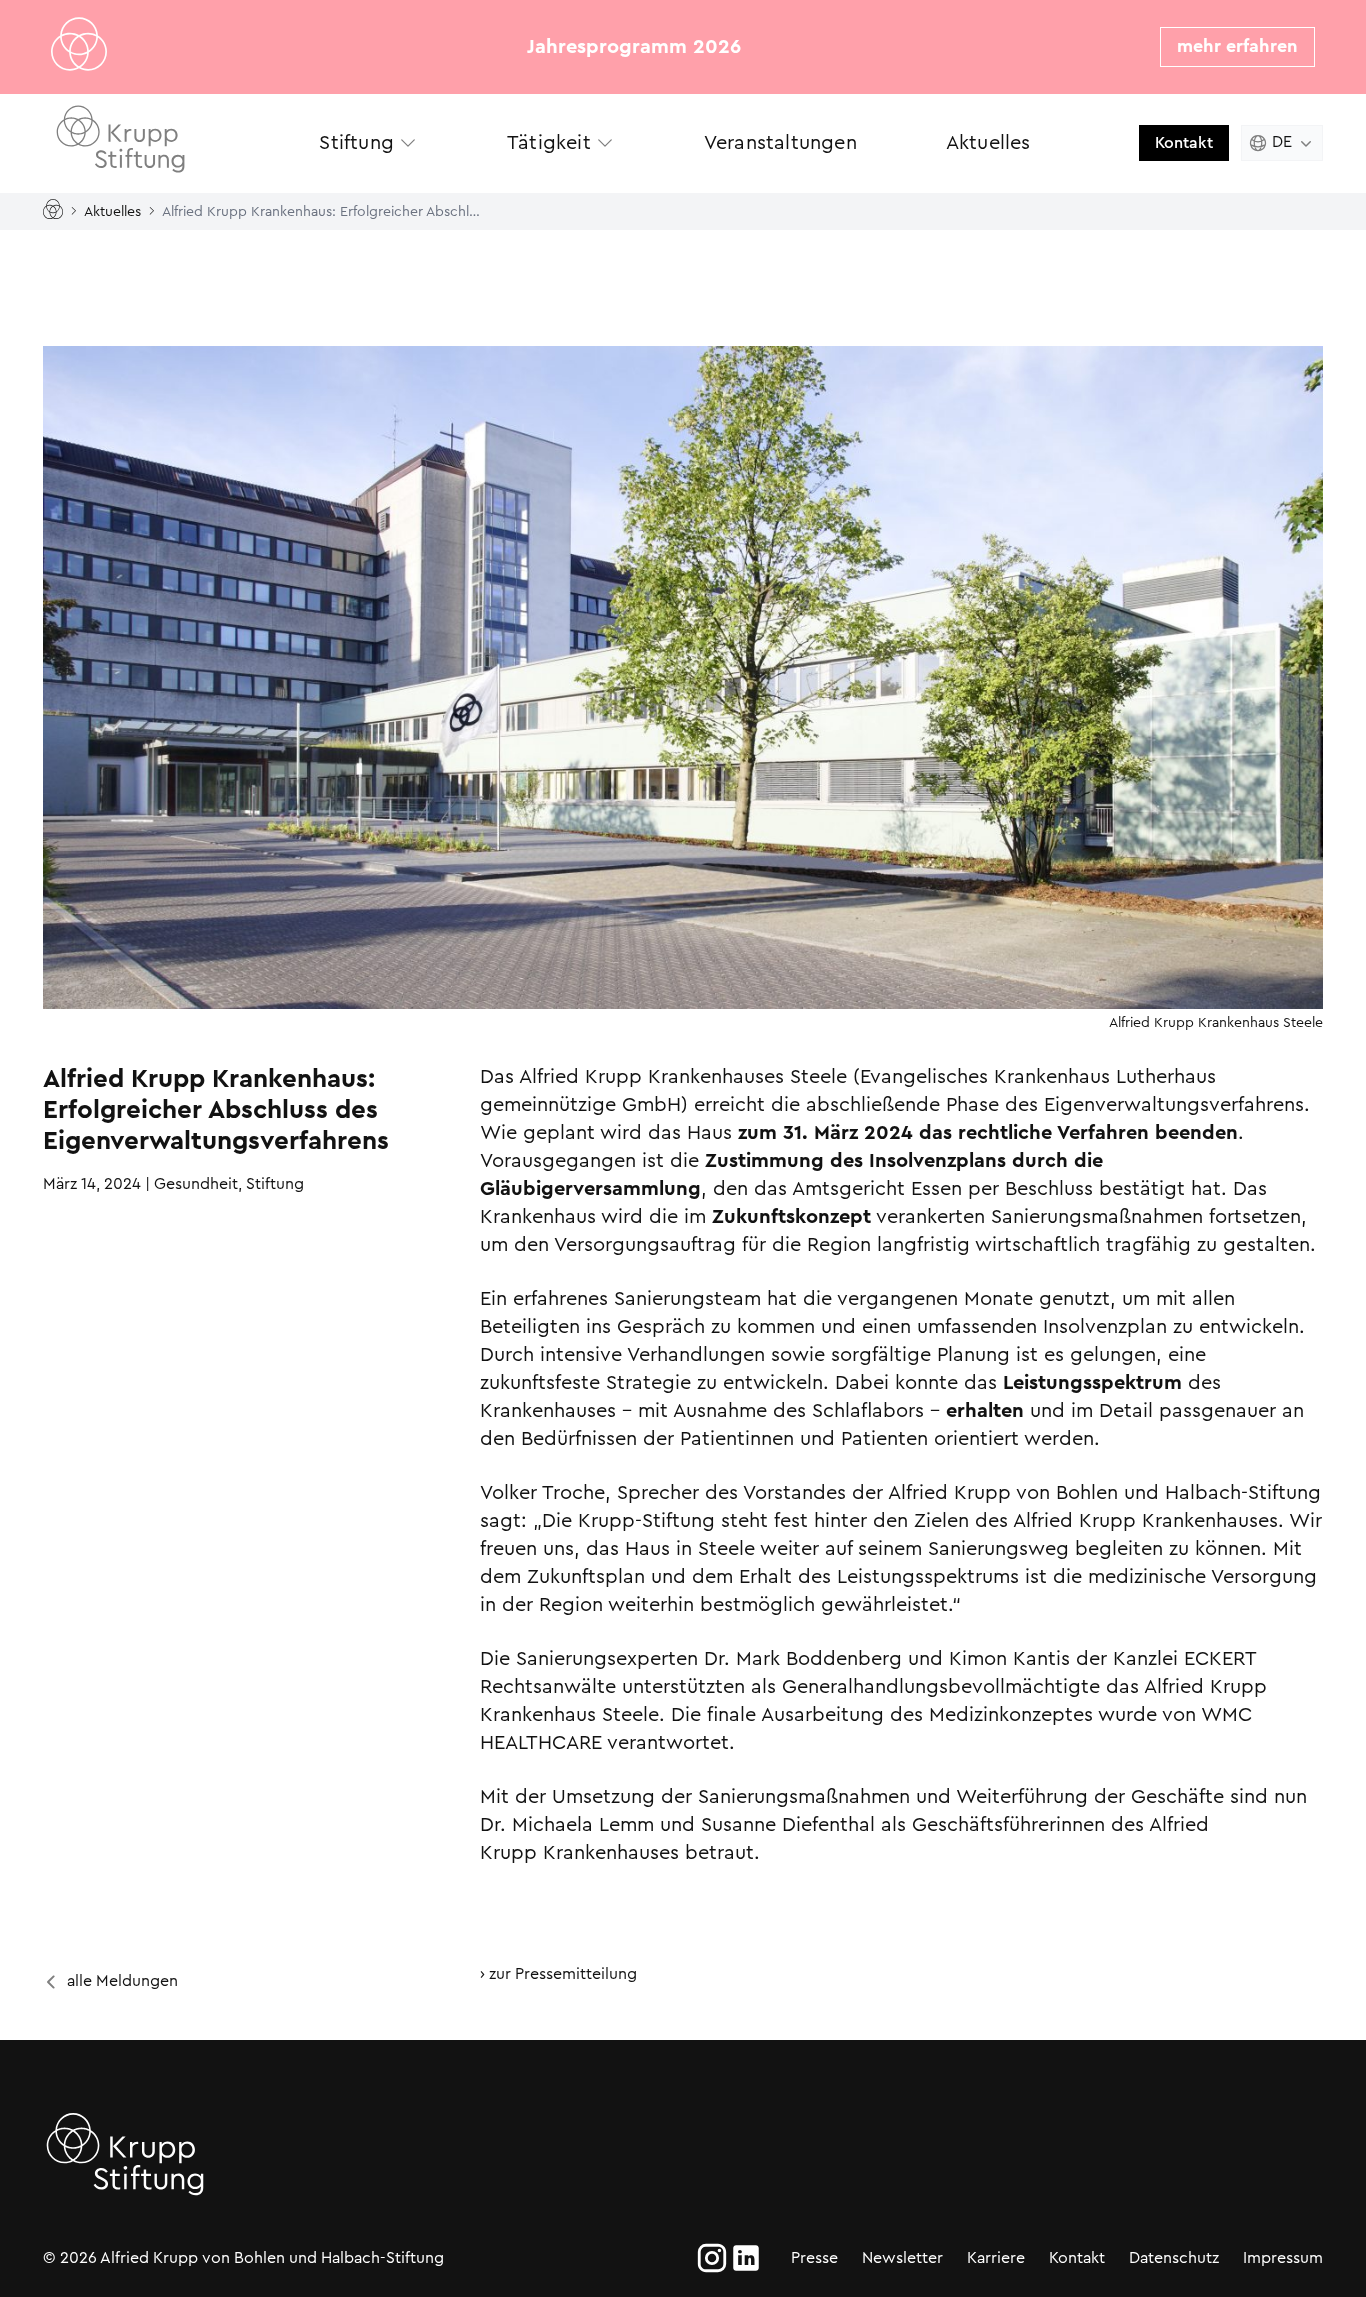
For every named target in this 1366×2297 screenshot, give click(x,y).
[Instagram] (712, 2258)
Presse (814, 2257)
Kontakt (1184, 142)
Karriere (996, 2257)
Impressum (1283, 2257)
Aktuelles (112, 210)
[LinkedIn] (746, 2258)
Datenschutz (1174, 2257)
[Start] (57, 210)
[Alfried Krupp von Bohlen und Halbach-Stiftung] (143, 142)
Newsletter (902, 2257)
